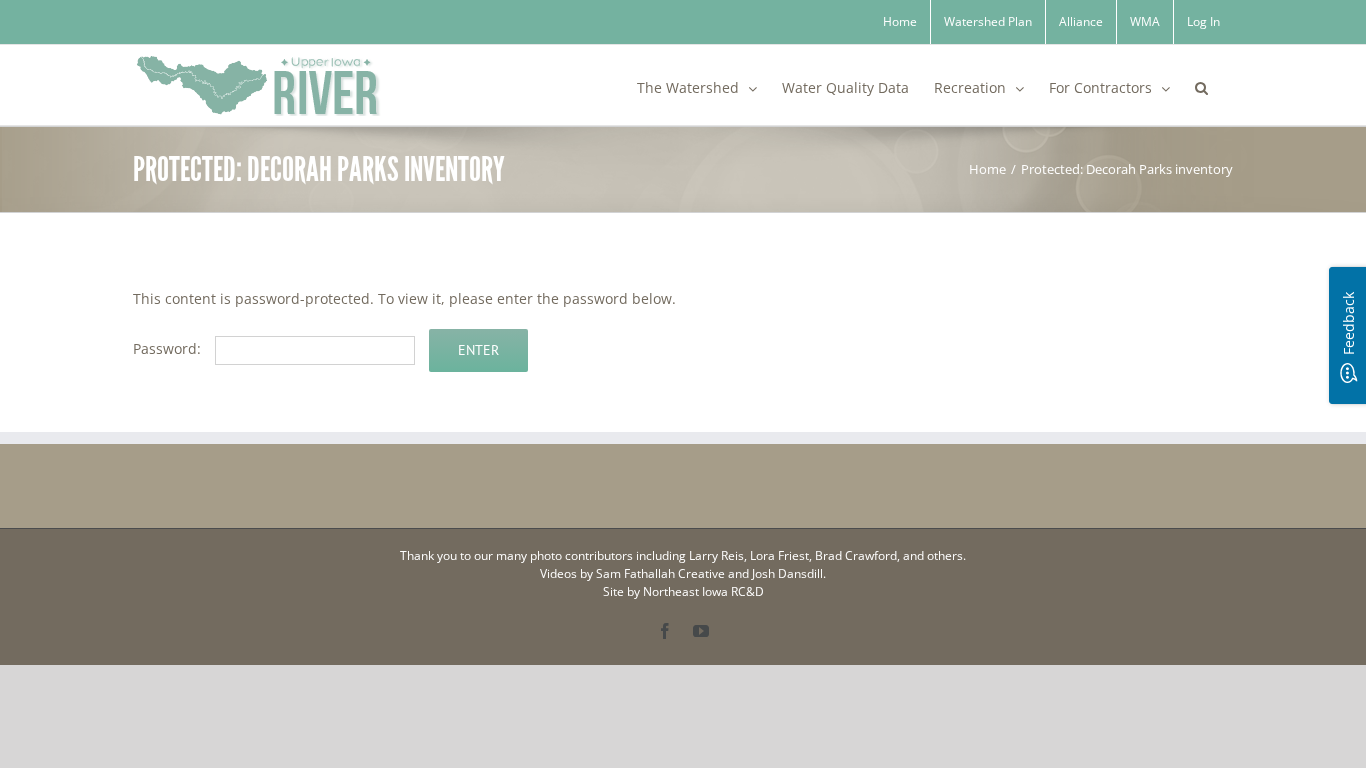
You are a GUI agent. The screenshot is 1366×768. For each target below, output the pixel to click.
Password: (169, 348)
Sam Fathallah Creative (660, 573)
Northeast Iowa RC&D (703, 591)
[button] (1201, 85)
